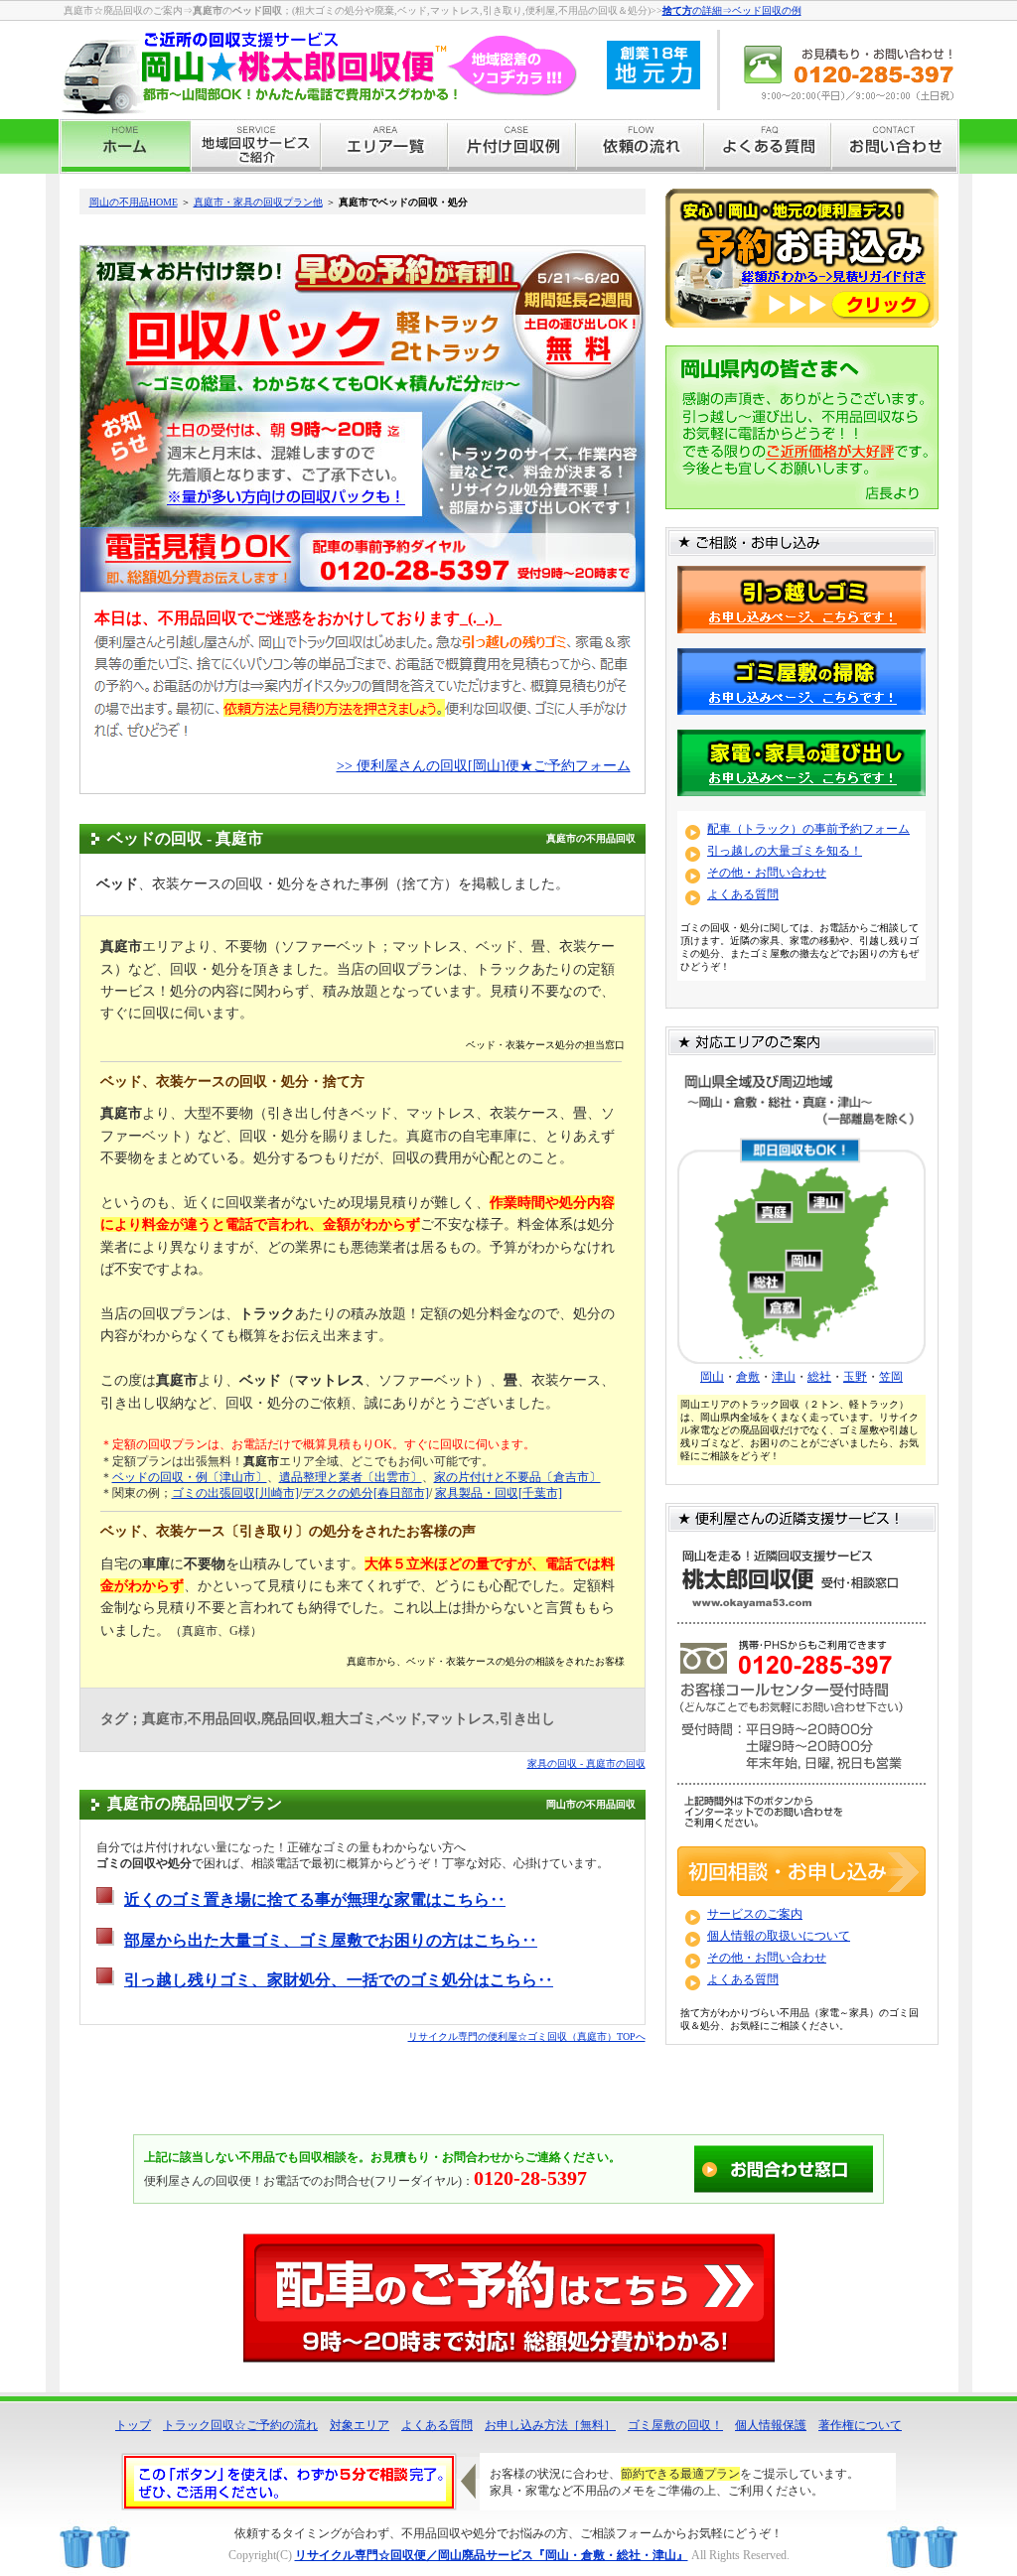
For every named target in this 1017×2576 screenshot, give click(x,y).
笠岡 (891, 1377)
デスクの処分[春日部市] (365, 1493)
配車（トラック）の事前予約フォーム (808, 829)
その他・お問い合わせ (767, 873)
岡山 (712, 1377)
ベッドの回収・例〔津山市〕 (190, 1477)
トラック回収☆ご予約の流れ (240, 2425)
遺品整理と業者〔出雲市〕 (351, 1477)
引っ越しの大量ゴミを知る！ (785, 851)
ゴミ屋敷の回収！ (675, 2425)
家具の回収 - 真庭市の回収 (586, 1763)
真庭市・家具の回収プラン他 (258, 202)
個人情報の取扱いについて (779, 1936)
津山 (784, 1377)
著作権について (860, 2425)
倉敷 (748, 1377)
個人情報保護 (771, 2425)
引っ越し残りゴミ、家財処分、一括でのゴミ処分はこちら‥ (339, 1980)
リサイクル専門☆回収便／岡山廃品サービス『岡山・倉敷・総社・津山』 (492, 2555)
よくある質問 (743, 894)
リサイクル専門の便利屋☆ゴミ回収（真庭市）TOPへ (527, 2036)
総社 (819, 1377)
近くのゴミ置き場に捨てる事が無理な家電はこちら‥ (315, 1899)
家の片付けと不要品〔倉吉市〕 (517, 1477)
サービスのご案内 (755, 1914)
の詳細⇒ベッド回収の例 (732, 10)
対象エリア (360, 2425)
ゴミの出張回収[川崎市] (235, 1493)
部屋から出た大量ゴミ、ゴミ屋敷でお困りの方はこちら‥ (331, 1940)
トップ (133, 2425)
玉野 (855, 1377)
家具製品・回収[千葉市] (499, 1493)
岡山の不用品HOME (134, 202)
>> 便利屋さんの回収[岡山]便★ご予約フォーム (484, 766)
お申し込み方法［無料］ (550, 2425)
